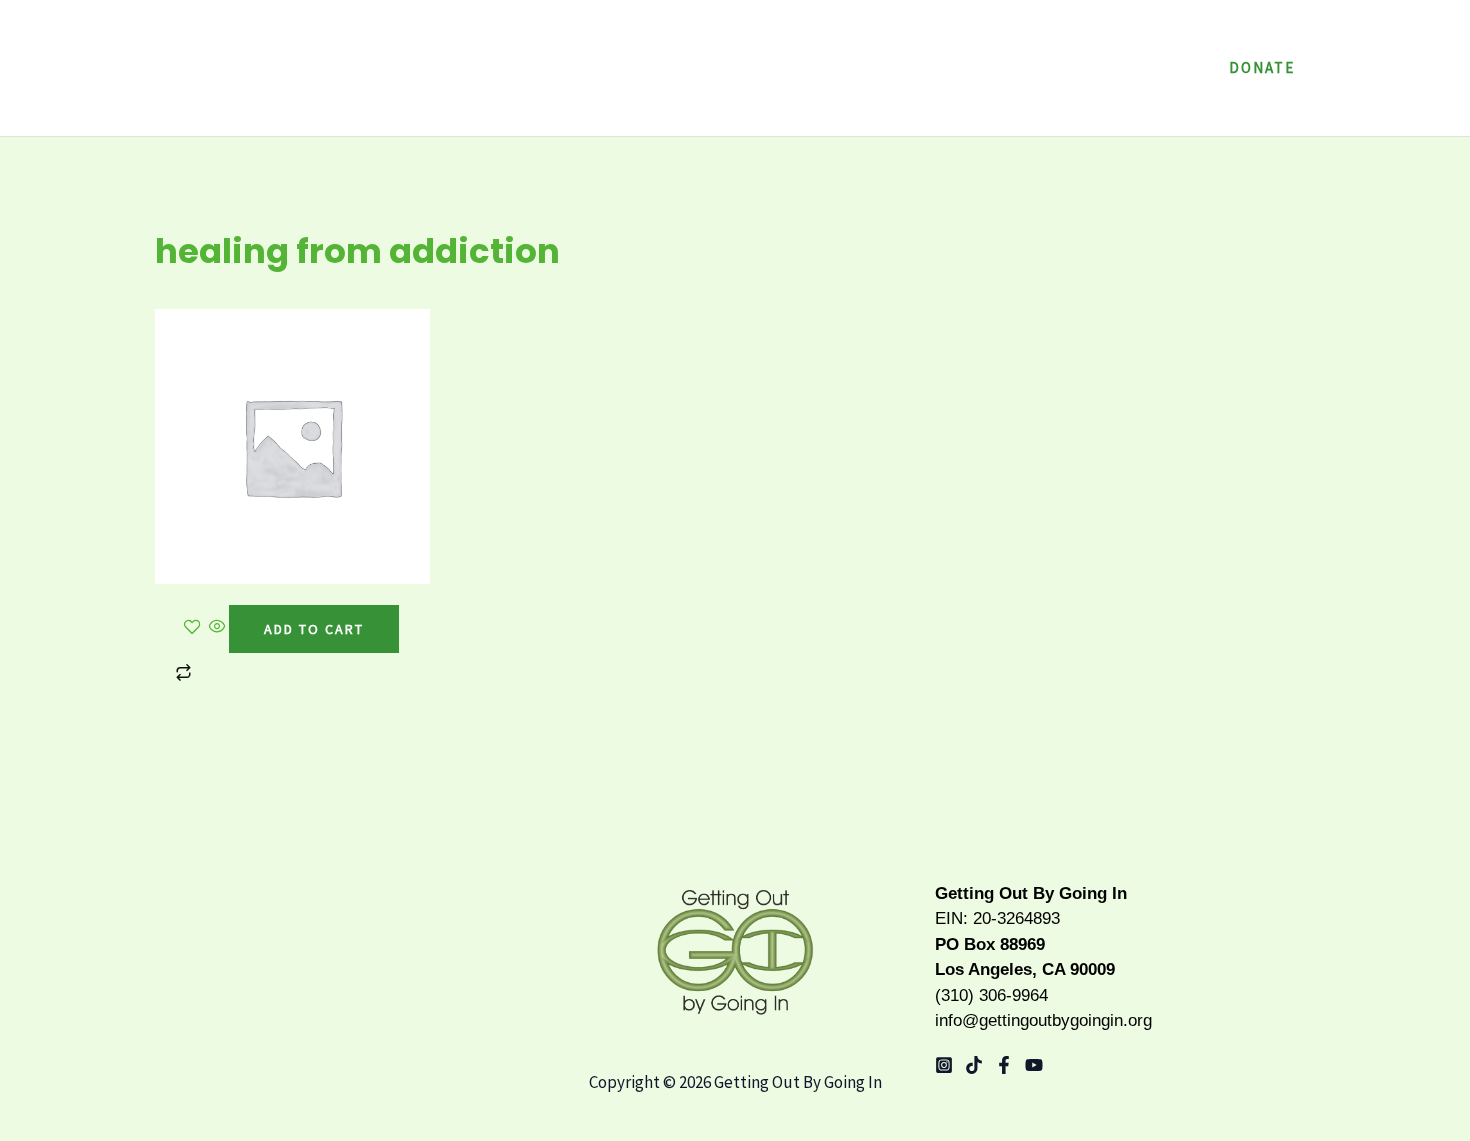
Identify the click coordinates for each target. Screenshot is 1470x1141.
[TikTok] (974, 1065)
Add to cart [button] (314, 629)
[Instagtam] (944, 1065)
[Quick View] (217, 628)
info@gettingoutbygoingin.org (1043, 1020)
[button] (1051, 68)
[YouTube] (1034, 1065)
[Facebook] (1004, 1065)
